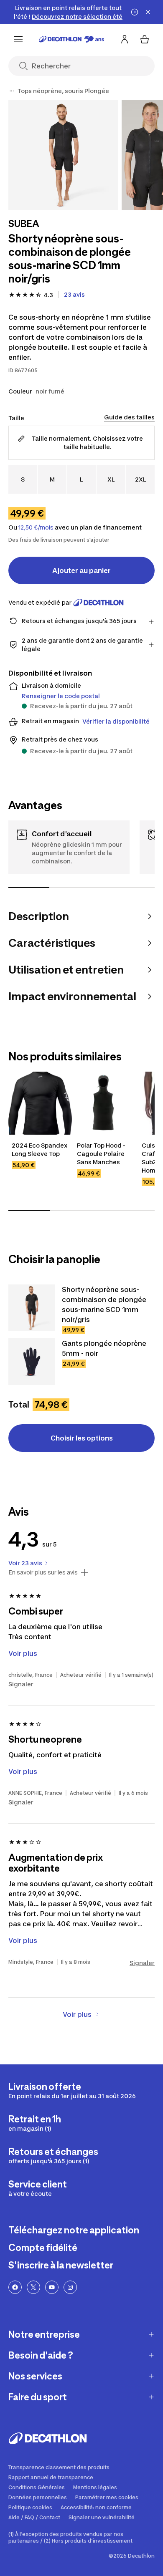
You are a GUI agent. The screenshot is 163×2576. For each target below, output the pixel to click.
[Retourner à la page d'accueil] (71, 39)
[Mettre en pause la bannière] (135, 12)
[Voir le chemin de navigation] (12, 91)
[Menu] (18, 39)
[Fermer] (148, 12)
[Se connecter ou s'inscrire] (125, 39)
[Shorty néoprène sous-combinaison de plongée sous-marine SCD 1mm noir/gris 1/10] (63, 155)
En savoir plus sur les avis (43, 1572)
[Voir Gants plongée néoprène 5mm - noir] (32, 1362)
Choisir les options (82, 1438)
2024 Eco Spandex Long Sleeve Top (40, 1149)
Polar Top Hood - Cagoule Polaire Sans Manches (102, 1154)
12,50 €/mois (36, 527)
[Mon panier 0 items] (145, 39)
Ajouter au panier (81, 570)
